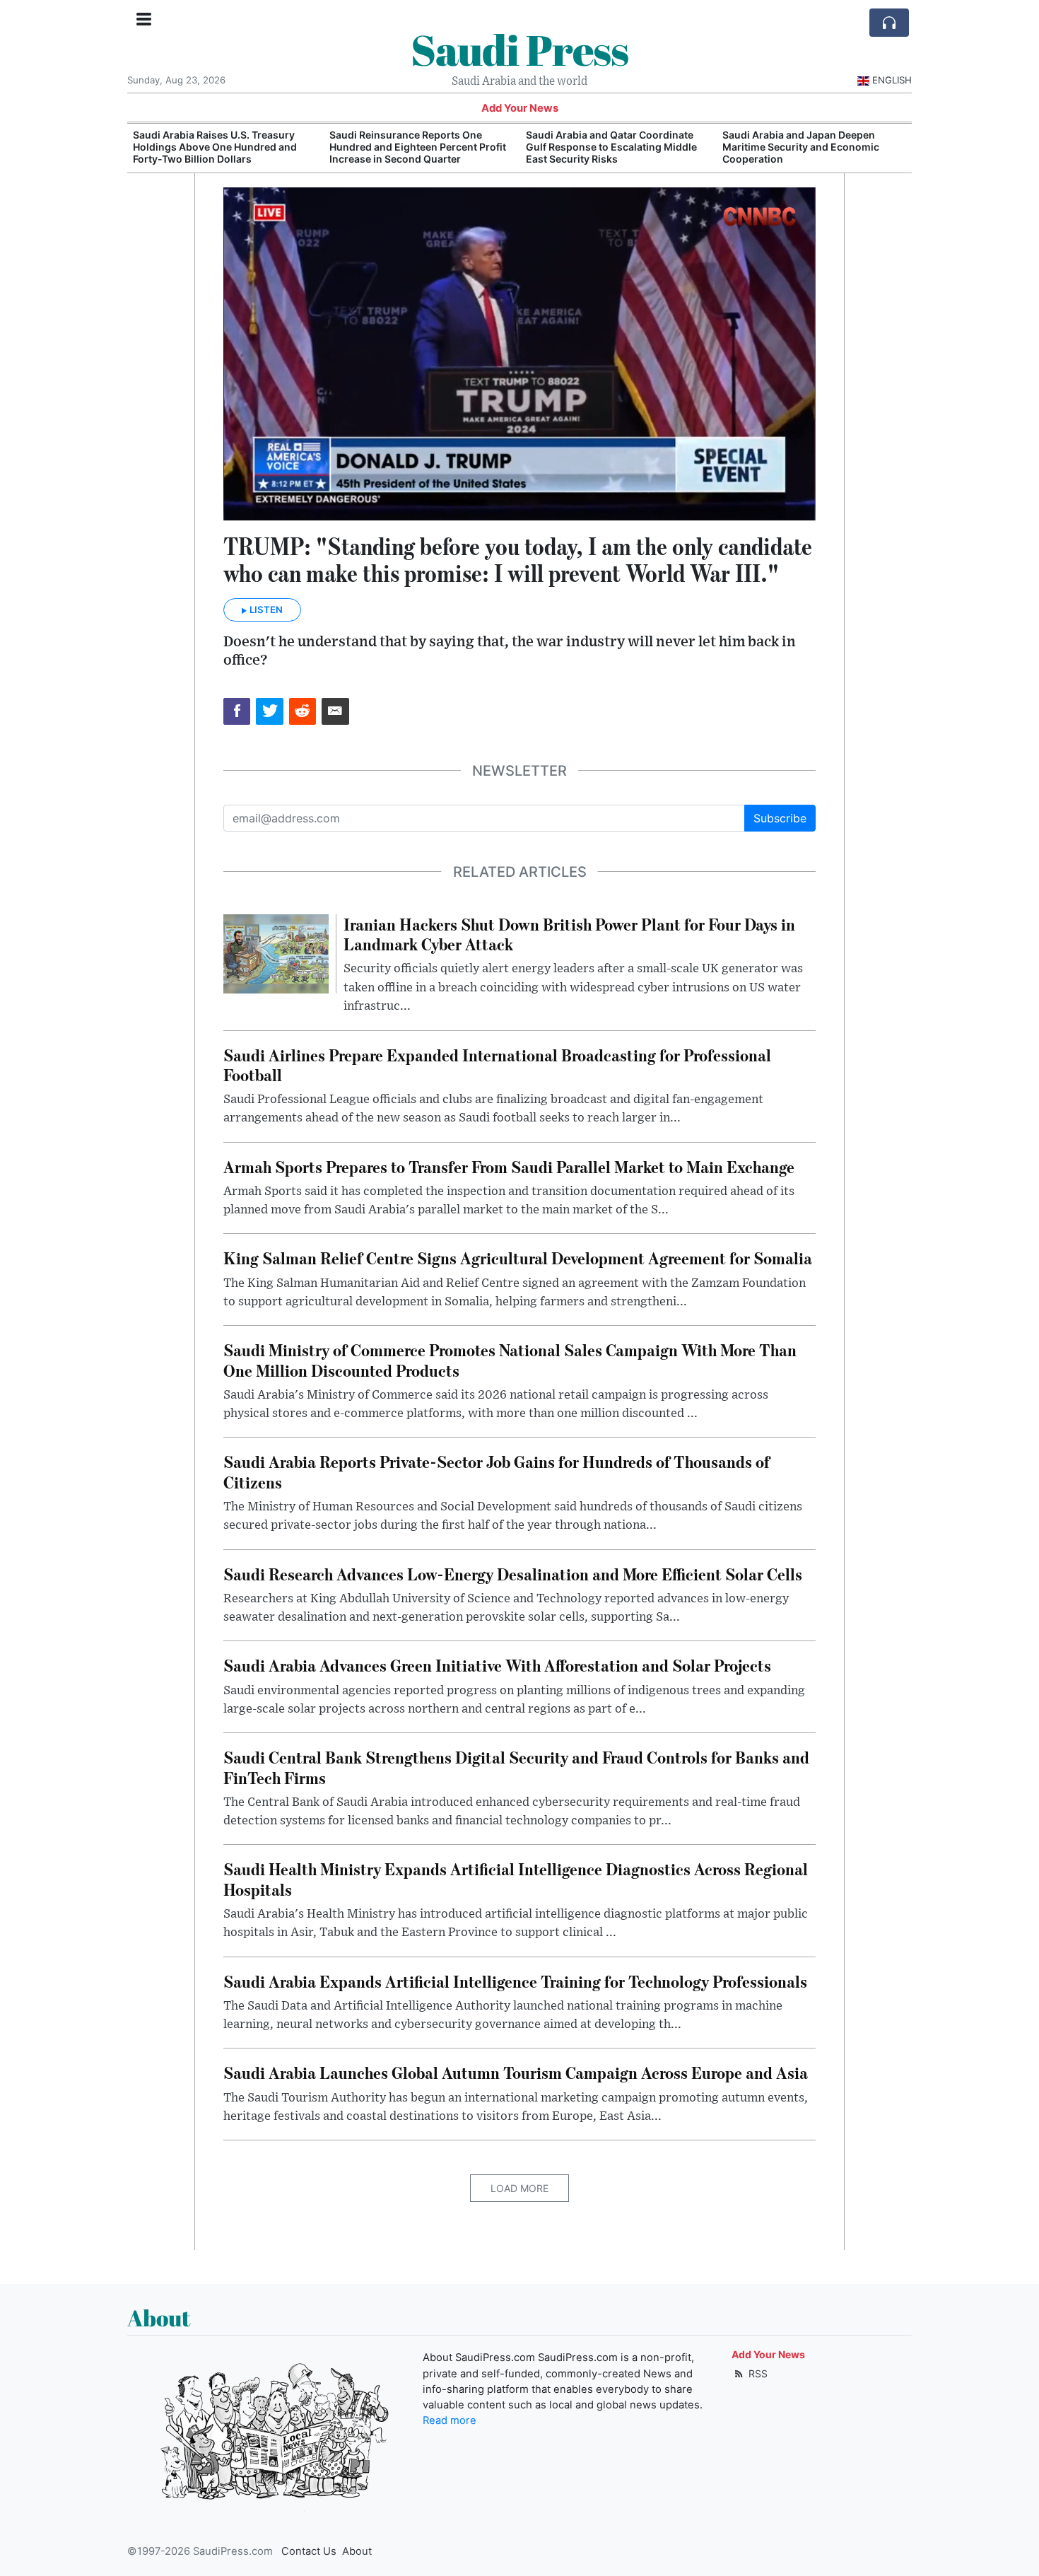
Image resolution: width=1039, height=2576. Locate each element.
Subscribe (780, 818)
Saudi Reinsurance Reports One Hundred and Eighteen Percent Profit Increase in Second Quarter (418, 147)
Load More (519, 2188)
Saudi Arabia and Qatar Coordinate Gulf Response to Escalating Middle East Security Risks (611, 147)
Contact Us (309, 2551)
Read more (450, 2420)
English (892, 80)
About (357, 2551)
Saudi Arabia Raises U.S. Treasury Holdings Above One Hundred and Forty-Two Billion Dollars (215, 147)
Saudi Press (519, 49)
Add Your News (520, 108)
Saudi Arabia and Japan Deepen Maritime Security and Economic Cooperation (801, 147)
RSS (757, 2373)
